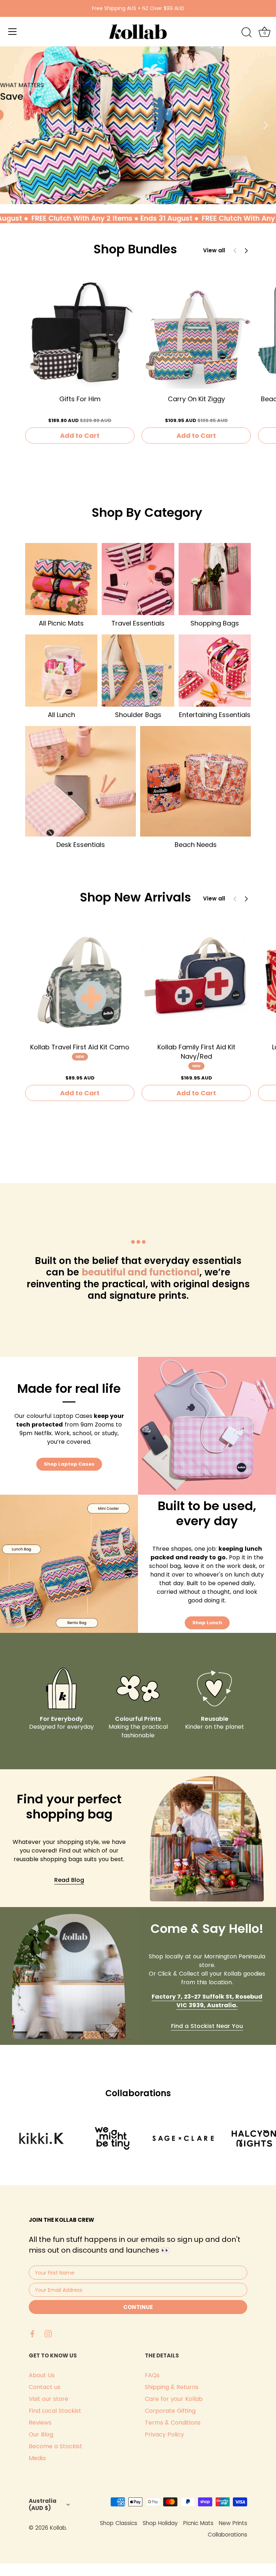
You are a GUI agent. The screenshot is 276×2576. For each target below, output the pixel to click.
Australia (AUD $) (43, 2504)
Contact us (45, 2387)
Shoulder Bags (138, 715)
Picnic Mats (198, 2523)
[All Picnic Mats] (61, 579)
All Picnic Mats (61, 623)
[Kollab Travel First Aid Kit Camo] (80, 982)
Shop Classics (119, 2523)
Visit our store (49, 2399)
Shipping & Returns (172, 2387)
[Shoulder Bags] (138, 671)
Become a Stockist (56, 2446)
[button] (246, 250)
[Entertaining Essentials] (215, 671)
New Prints (233, 2523)
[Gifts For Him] (80, 334)
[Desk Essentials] (80, 781)
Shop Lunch (207, 1623)
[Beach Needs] (195, 781)
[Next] (265, 125)
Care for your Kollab (174, 2399)
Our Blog (41, 2434)
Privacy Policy (164, 2434)
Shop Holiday (160, 2523)
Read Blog (69, 1880)
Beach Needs (196, 845)
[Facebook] (32, 2333)
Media (37, 2458)
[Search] (247, 33)
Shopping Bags (215, 623)
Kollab (58, 2528)
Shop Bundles (135, 249)
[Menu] (13, 32)
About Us (42, 2375)
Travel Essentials (138, 623)
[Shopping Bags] (215, 579)
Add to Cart (80, 435)
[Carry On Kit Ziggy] (196, 334)
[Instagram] (48, 2333)
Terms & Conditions (173, 2423)
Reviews (40, 2423)
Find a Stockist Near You (207, 2026)
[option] (138, 125)
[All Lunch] (61, 671)
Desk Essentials (81, 845)
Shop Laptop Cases (69, 1464)
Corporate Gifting (170, 2411)
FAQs (152, 2375)
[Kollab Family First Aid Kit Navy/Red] (196, 982)
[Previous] (11, 125)
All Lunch (61, 715)
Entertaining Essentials (215, 715)
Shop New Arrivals (135, 897)
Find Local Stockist (55, 2411)
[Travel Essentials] (138, 579)
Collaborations (227, 2535)
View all (214, 250)
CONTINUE (138, 2307)
